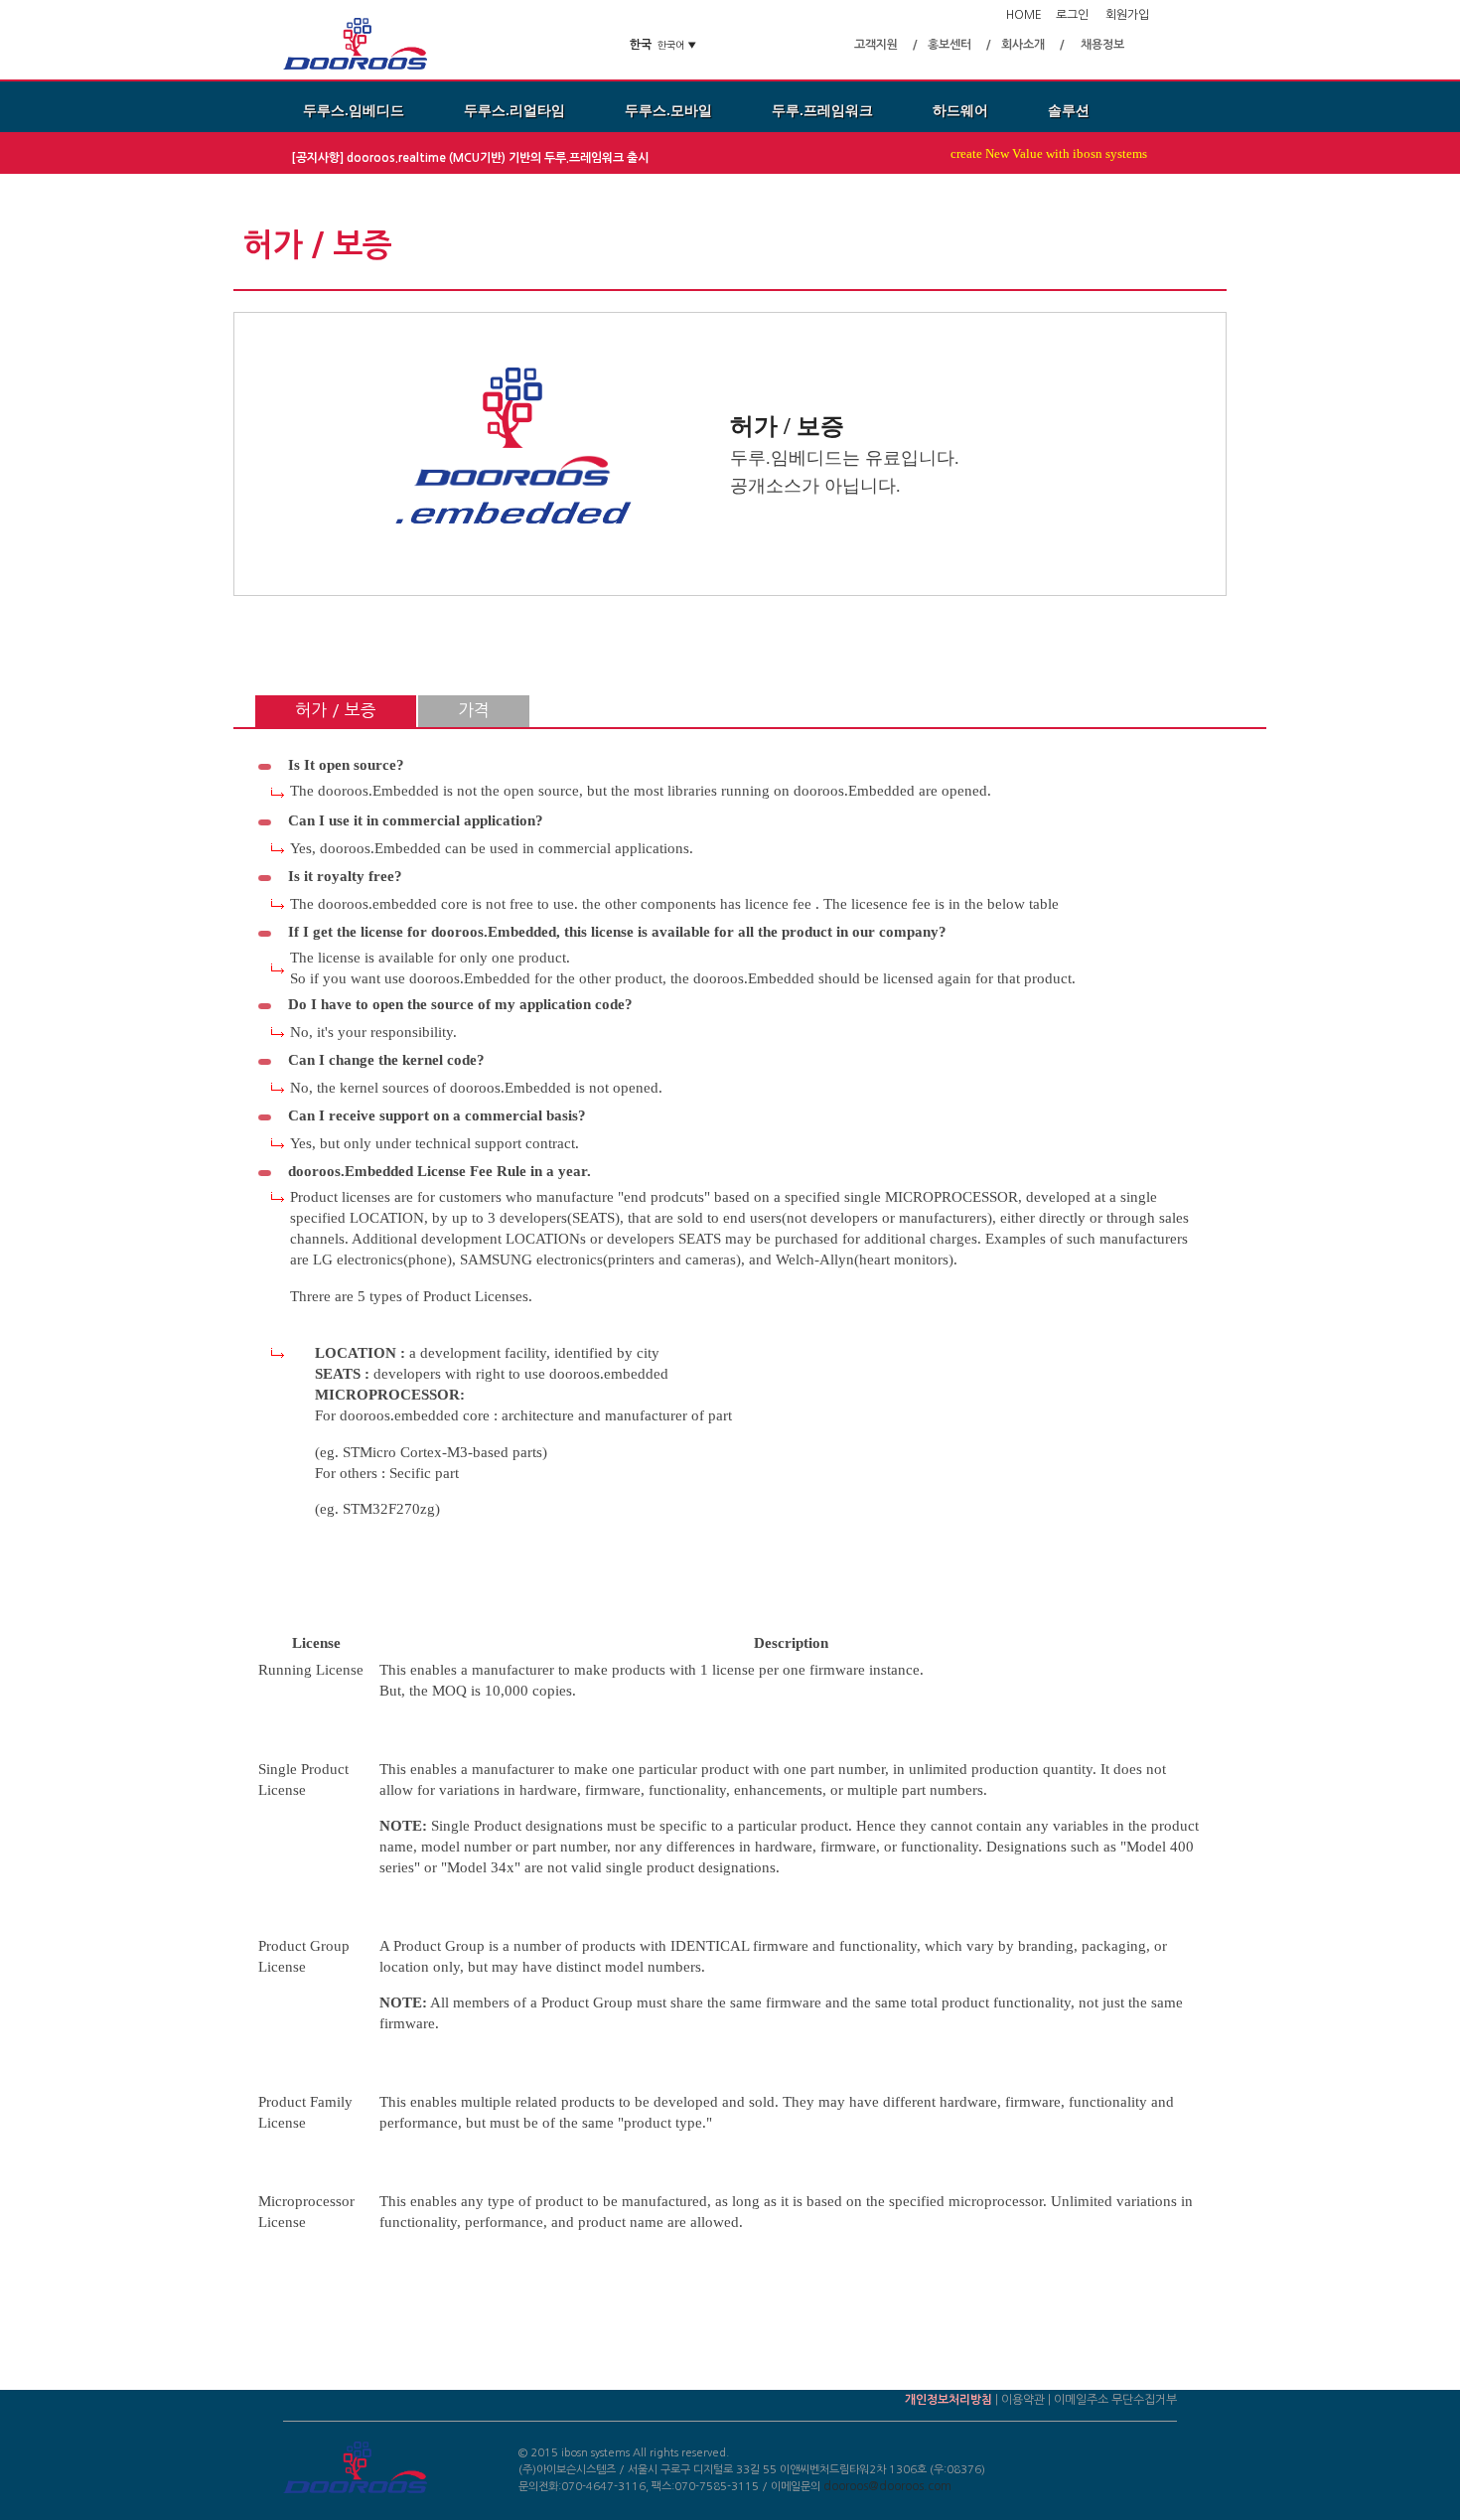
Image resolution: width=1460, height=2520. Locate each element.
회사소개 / (1033, 45)
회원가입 (1127, 15)
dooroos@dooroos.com (887, 2486)
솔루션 (1069, 110)
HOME (1024, 15)
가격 (474, 710)
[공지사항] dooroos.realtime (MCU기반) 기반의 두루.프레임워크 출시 (471, 158)
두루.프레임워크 (822, 110)
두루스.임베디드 (354, 110)
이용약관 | (1027, 2400)
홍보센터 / (959, 45)
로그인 (1072, 15)
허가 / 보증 (336, 710)
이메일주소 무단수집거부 (1115, 2400)
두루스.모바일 (668, 110)
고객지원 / (886, 45)
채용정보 (1102, 45)
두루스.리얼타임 (514, 110)
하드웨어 (960, 110)
